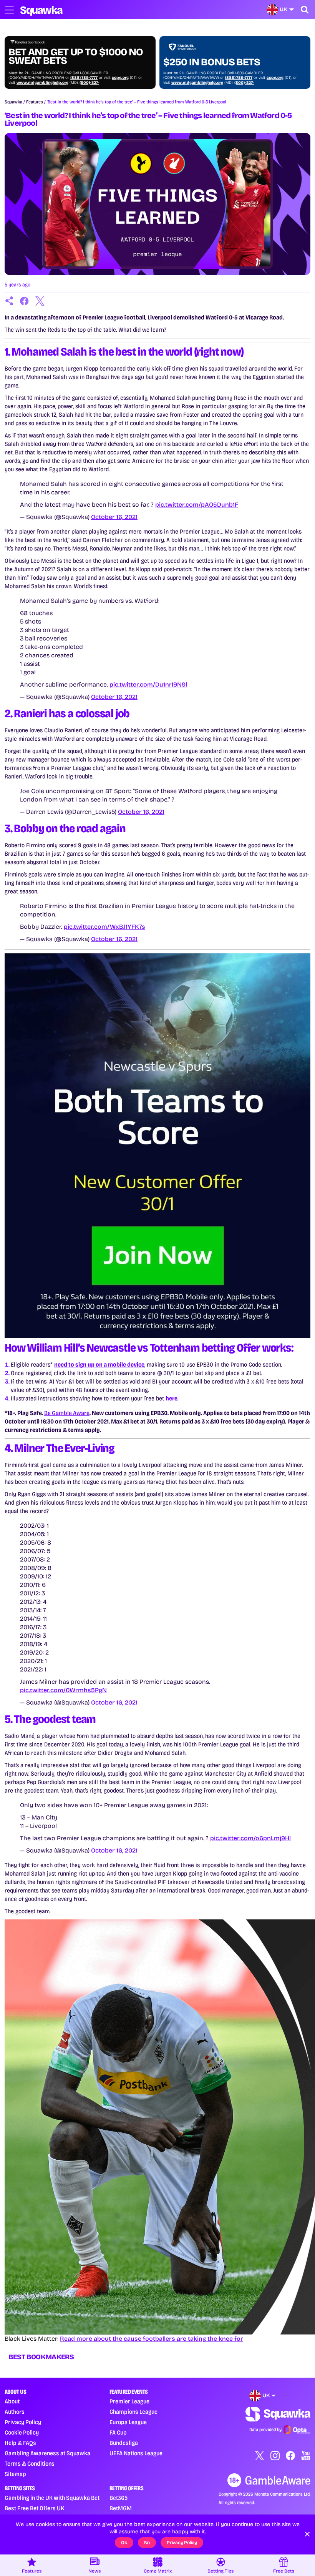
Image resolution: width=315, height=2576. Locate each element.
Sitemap (15, 2474)
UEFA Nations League (136, 2453)
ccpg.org (120, 78)
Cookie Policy (22, 2432)
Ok (124, 2543)
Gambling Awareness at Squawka (47, 2453)
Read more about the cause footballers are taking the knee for (152, 2339)
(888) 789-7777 (84, 78)
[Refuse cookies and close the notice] (307, 2534)
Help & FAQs (20, 2443)
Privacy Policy (23, 2422)
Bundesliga (124, 2443)
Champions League (133, 2412)
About (12, 2401)
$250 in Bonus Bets (212, 62)
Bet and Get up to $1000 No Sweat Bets (76, 57)
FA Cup (118, 2432)
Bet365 (119, 2498)
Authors (15, 2412)
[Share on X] (40, 301)
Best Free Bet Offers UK (34, 2508)
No (147, 2543)
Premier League (129, 2401)
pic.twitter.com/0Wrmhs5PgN (63, 1690)
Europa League (128, 2422)
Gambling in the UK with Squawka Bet (52, 2498)
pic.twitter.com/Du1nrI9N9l (148, 684)
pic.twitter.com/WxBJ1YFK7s (104, 927)
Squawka (13, 102)
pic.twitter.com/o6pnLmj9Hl (250, 1838)
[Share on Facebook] (25, 301)
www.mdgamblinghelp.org (42, 83)
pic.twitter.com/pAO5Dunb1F (197, 505)
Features (35, 102)
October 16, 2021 (114, 517)
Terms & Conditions (30, 2464)
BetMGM (121, 2508)
